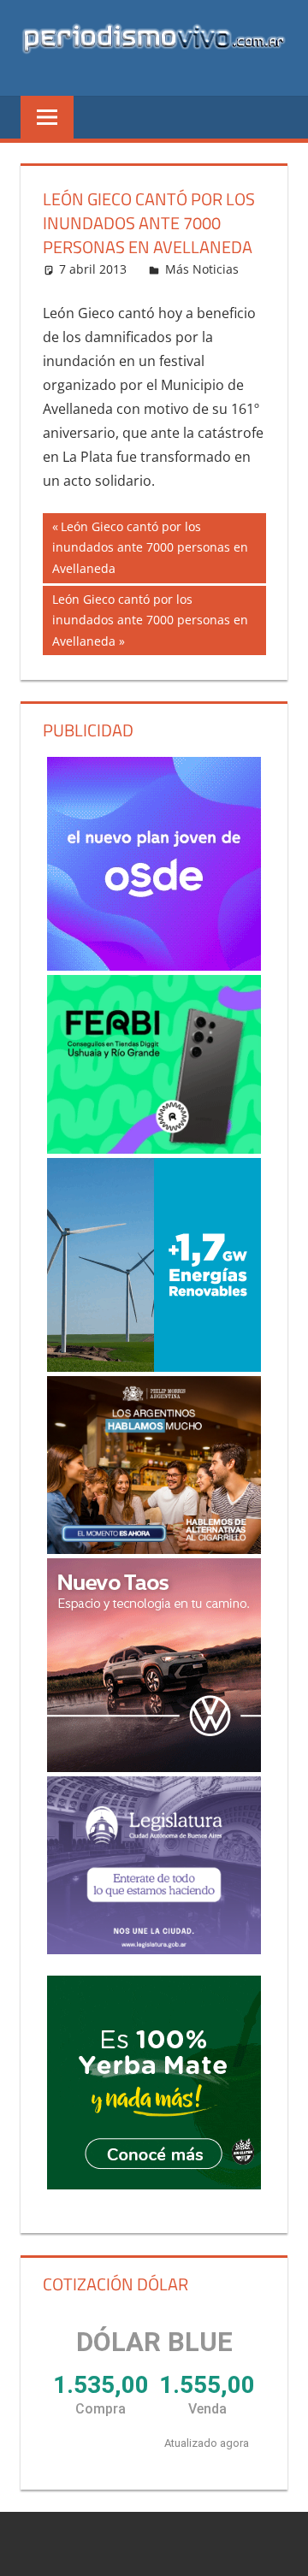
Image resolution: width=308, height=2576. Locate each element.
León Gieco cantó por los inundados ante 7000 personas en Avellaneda (150, 547)
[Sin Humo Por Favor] (154, 1465)
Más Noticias (202, 269)
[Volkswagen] (154, 1665)
